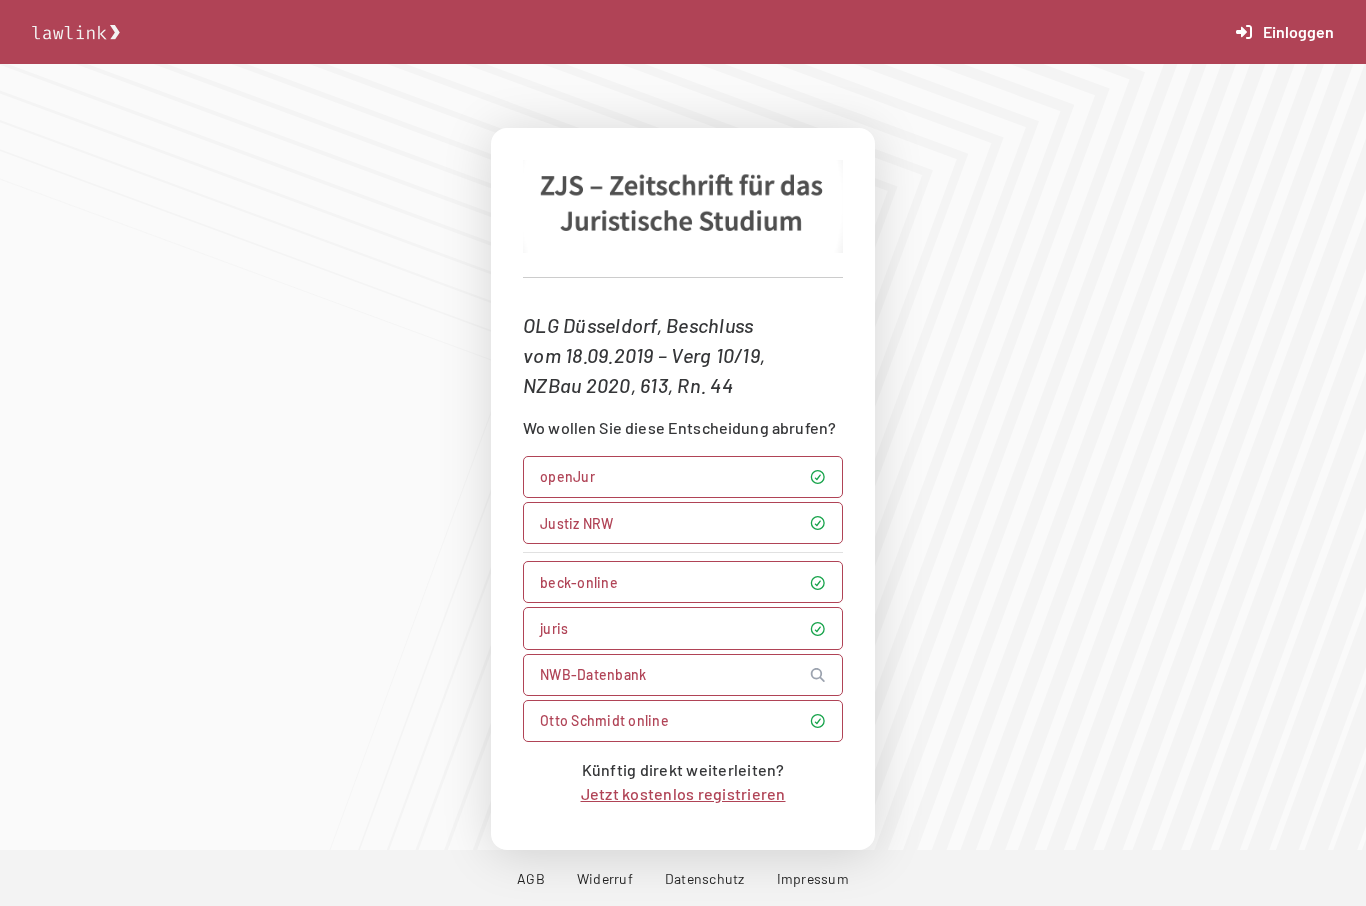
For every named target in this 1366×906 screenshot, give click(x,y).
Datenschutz (705, 878)
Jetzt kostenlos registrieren (683, 793)
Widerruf (605, 878)
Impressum (813, 878)
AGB (531, 878)
